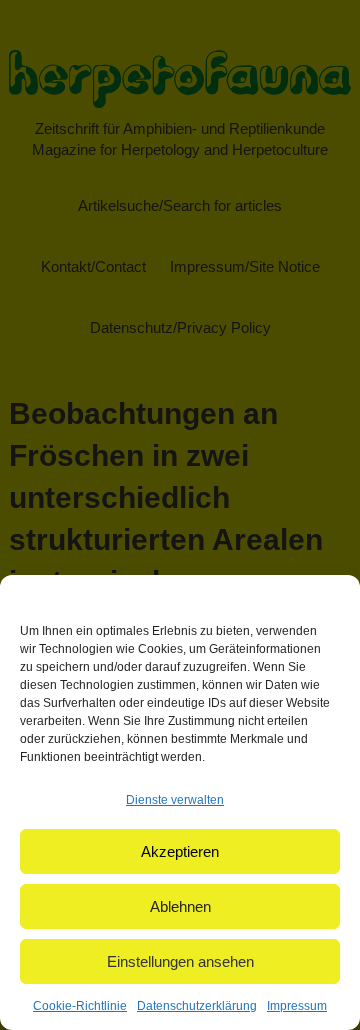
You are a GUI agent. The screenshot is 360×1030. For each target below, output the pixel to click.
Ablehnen (180, 906)
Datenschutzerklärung (197, 1006)
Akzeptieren (180, 851)
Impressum (297, 1006)
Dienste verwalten (175, 800)
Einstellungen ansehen (180, 961)
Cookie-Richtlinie (80, 1006)
